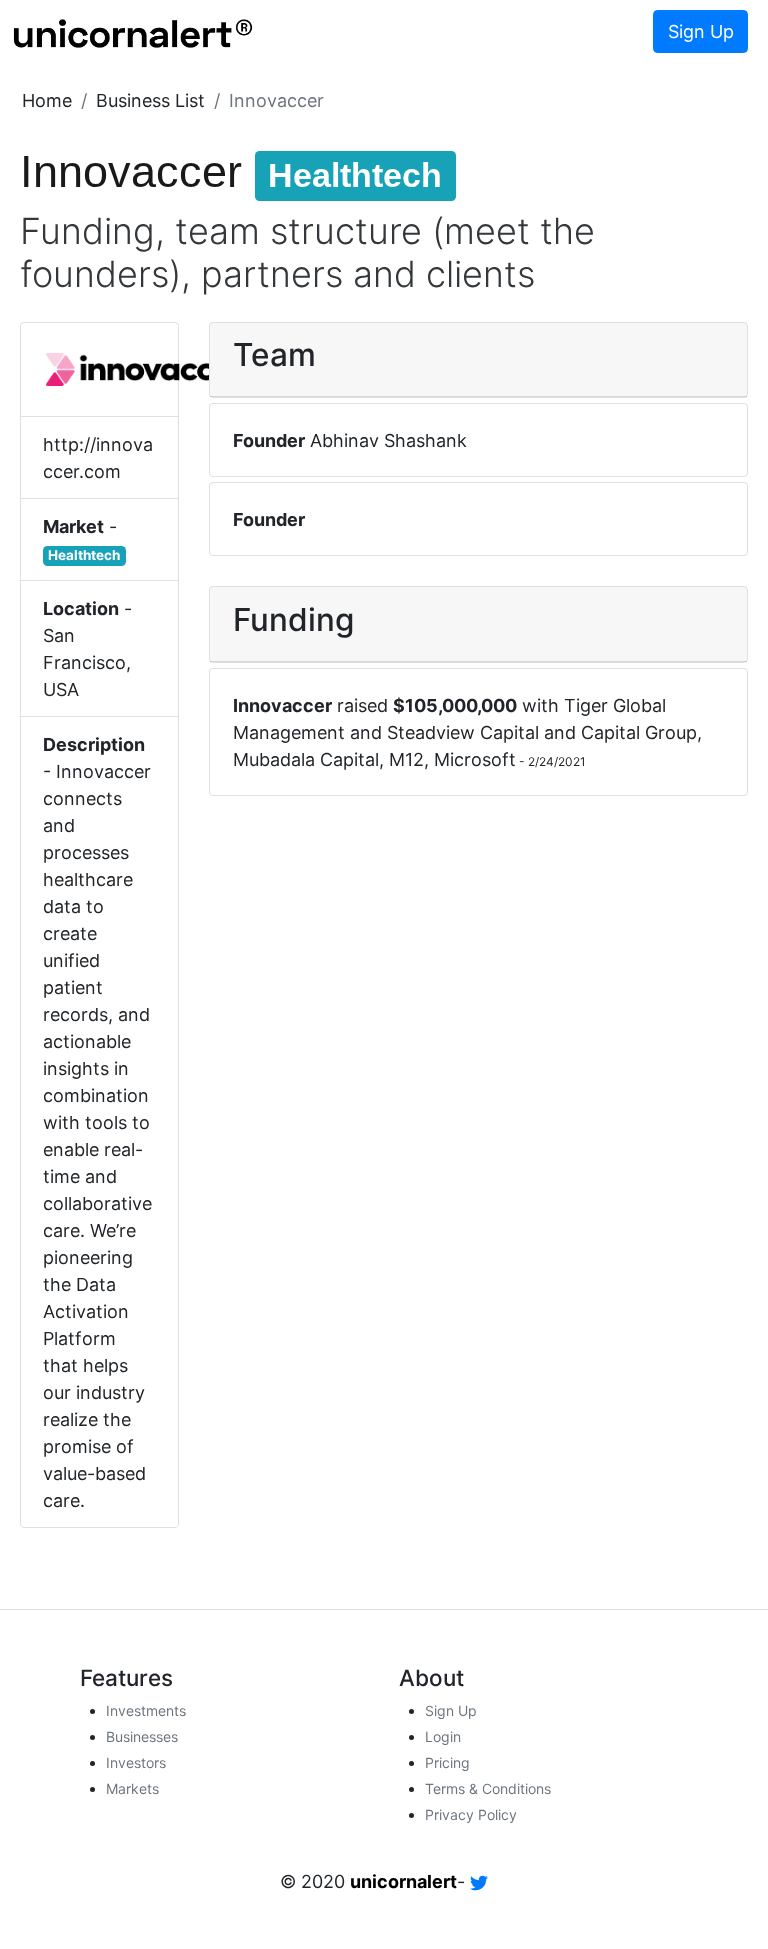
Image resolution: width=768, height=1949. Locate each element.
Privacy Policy (471, 1814)
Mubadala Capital (306, 759)
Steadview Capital (463, 732)
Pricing (447, 1762)
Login (443, 1736)
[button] (47, 100)
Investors (136, 1762)
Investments (146, 1710)
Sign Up (701, 31)
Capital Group (639, 732)
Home (47, 100)
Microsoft (475, 759)
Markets (132, 1788)
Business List (150, 100)
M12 (406, 759)
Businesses (142, 1736)
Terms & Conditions (488, 1788)
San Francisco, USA (87, 662)
